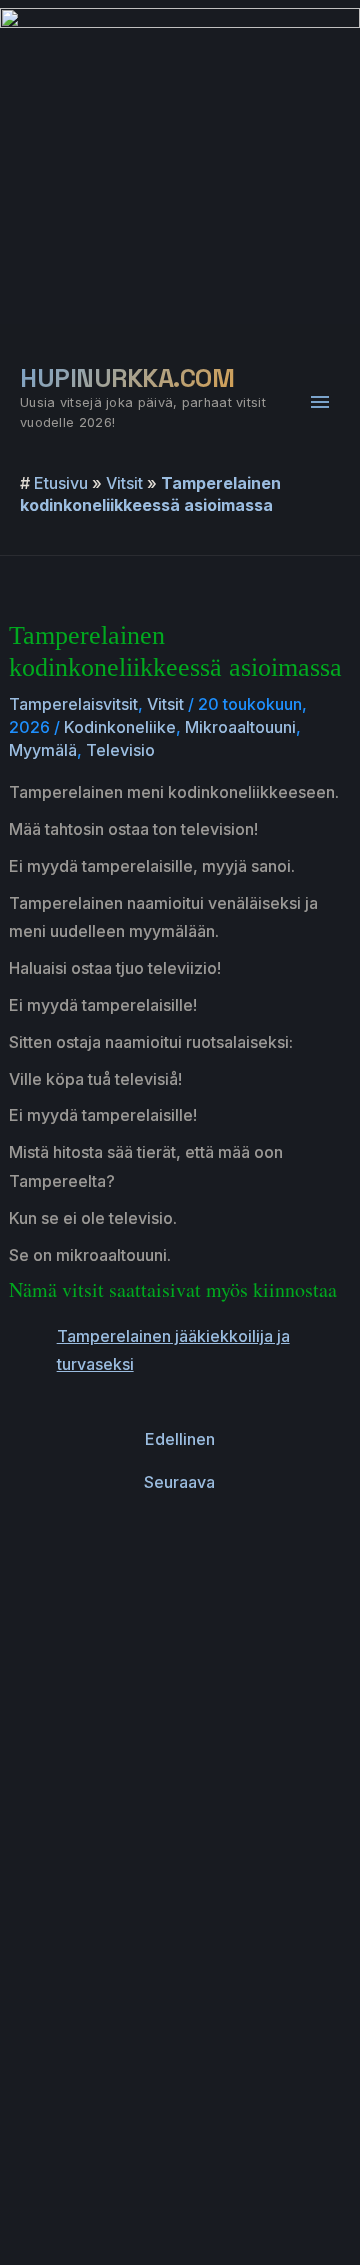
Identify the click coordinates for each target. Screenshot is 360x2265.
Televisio (120, 750)
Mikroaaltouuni (240, 727)
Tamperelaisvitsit (73, 704)
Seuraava (179, 1482)
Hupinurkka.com (127, 378)
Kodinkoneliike (120, 727)
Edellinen (180, 1439)
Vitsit (124, 483)
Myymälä (43, 750)
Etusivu (61, 483)
